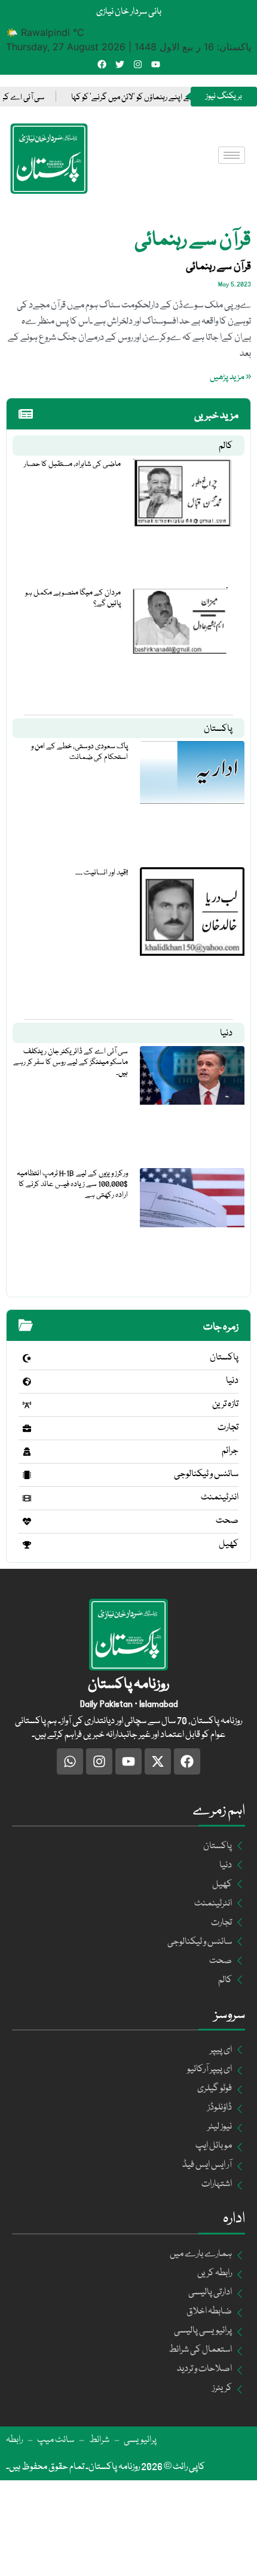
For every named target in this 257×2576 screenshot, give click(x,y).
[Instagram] (138, 64)
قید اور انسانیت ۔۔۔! (102, 873)
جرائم (230, 1451)
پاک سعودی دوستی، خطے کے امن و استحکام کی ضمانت (79, 752)
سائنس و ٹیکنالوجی (206, 1474)
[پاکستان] (27, 1358)
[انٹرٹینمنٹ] (27, 1498)
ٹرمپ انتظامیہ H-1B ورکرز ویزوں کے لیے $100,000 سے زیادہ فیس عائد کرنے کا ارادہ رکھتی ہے (72, 1184)
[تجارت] (27, 1428)
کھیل (229, 1544)
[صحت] (27, 1522)
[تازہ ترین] (27, 1405)
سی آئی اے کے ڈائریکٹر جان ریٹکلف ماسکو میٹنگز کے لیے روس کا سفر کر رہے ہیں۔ (71, 1062)
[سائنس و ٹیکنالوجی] (27, 1475)
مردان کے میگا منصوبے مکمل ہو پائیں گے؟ (73, 598)
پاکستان (218, 729)
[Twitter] (120, 64)
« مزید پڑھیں (230, 377)
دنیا (226, 1034)
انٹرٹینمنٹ (220, 1498)
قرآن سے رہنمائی (218, 267)
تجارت (228, 1428)
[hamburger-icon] (232, 155)
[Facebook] (102, 64)
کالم (226, 446)
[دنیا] (27, 1382)
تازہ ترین (225, 1404)
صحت (227, 1521)
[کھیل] (27, 1545)
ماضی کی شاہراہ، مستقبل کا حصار (72, 464)
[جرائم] (27, 1452)
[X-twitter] (158, 1761)
